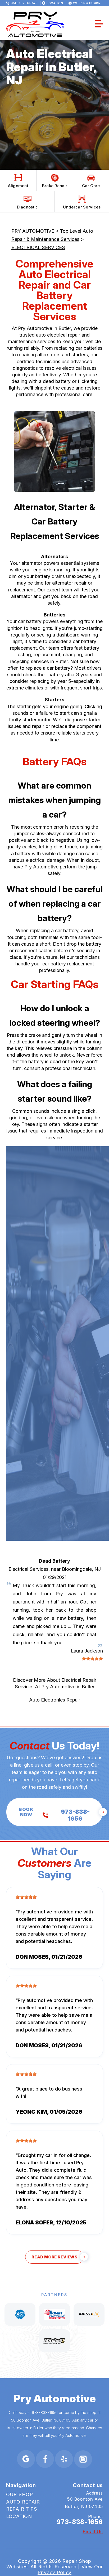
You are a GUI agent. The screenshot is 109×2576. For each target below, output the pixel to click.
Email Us (93, 2532)
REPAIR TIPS (22, 2509)
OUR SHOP (20, 2494)
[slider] (92, 1659)
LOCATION (19, 2516)
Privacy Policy (54, 2572)
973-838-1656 (45, 2412)
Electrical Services (28, 1569)
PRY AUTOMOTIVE (33, 231)
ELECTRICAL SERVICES (38, 247)
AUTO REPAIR (23, 2502)
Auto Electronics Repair (55, 1700)
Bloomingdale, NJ (81, 1569)
